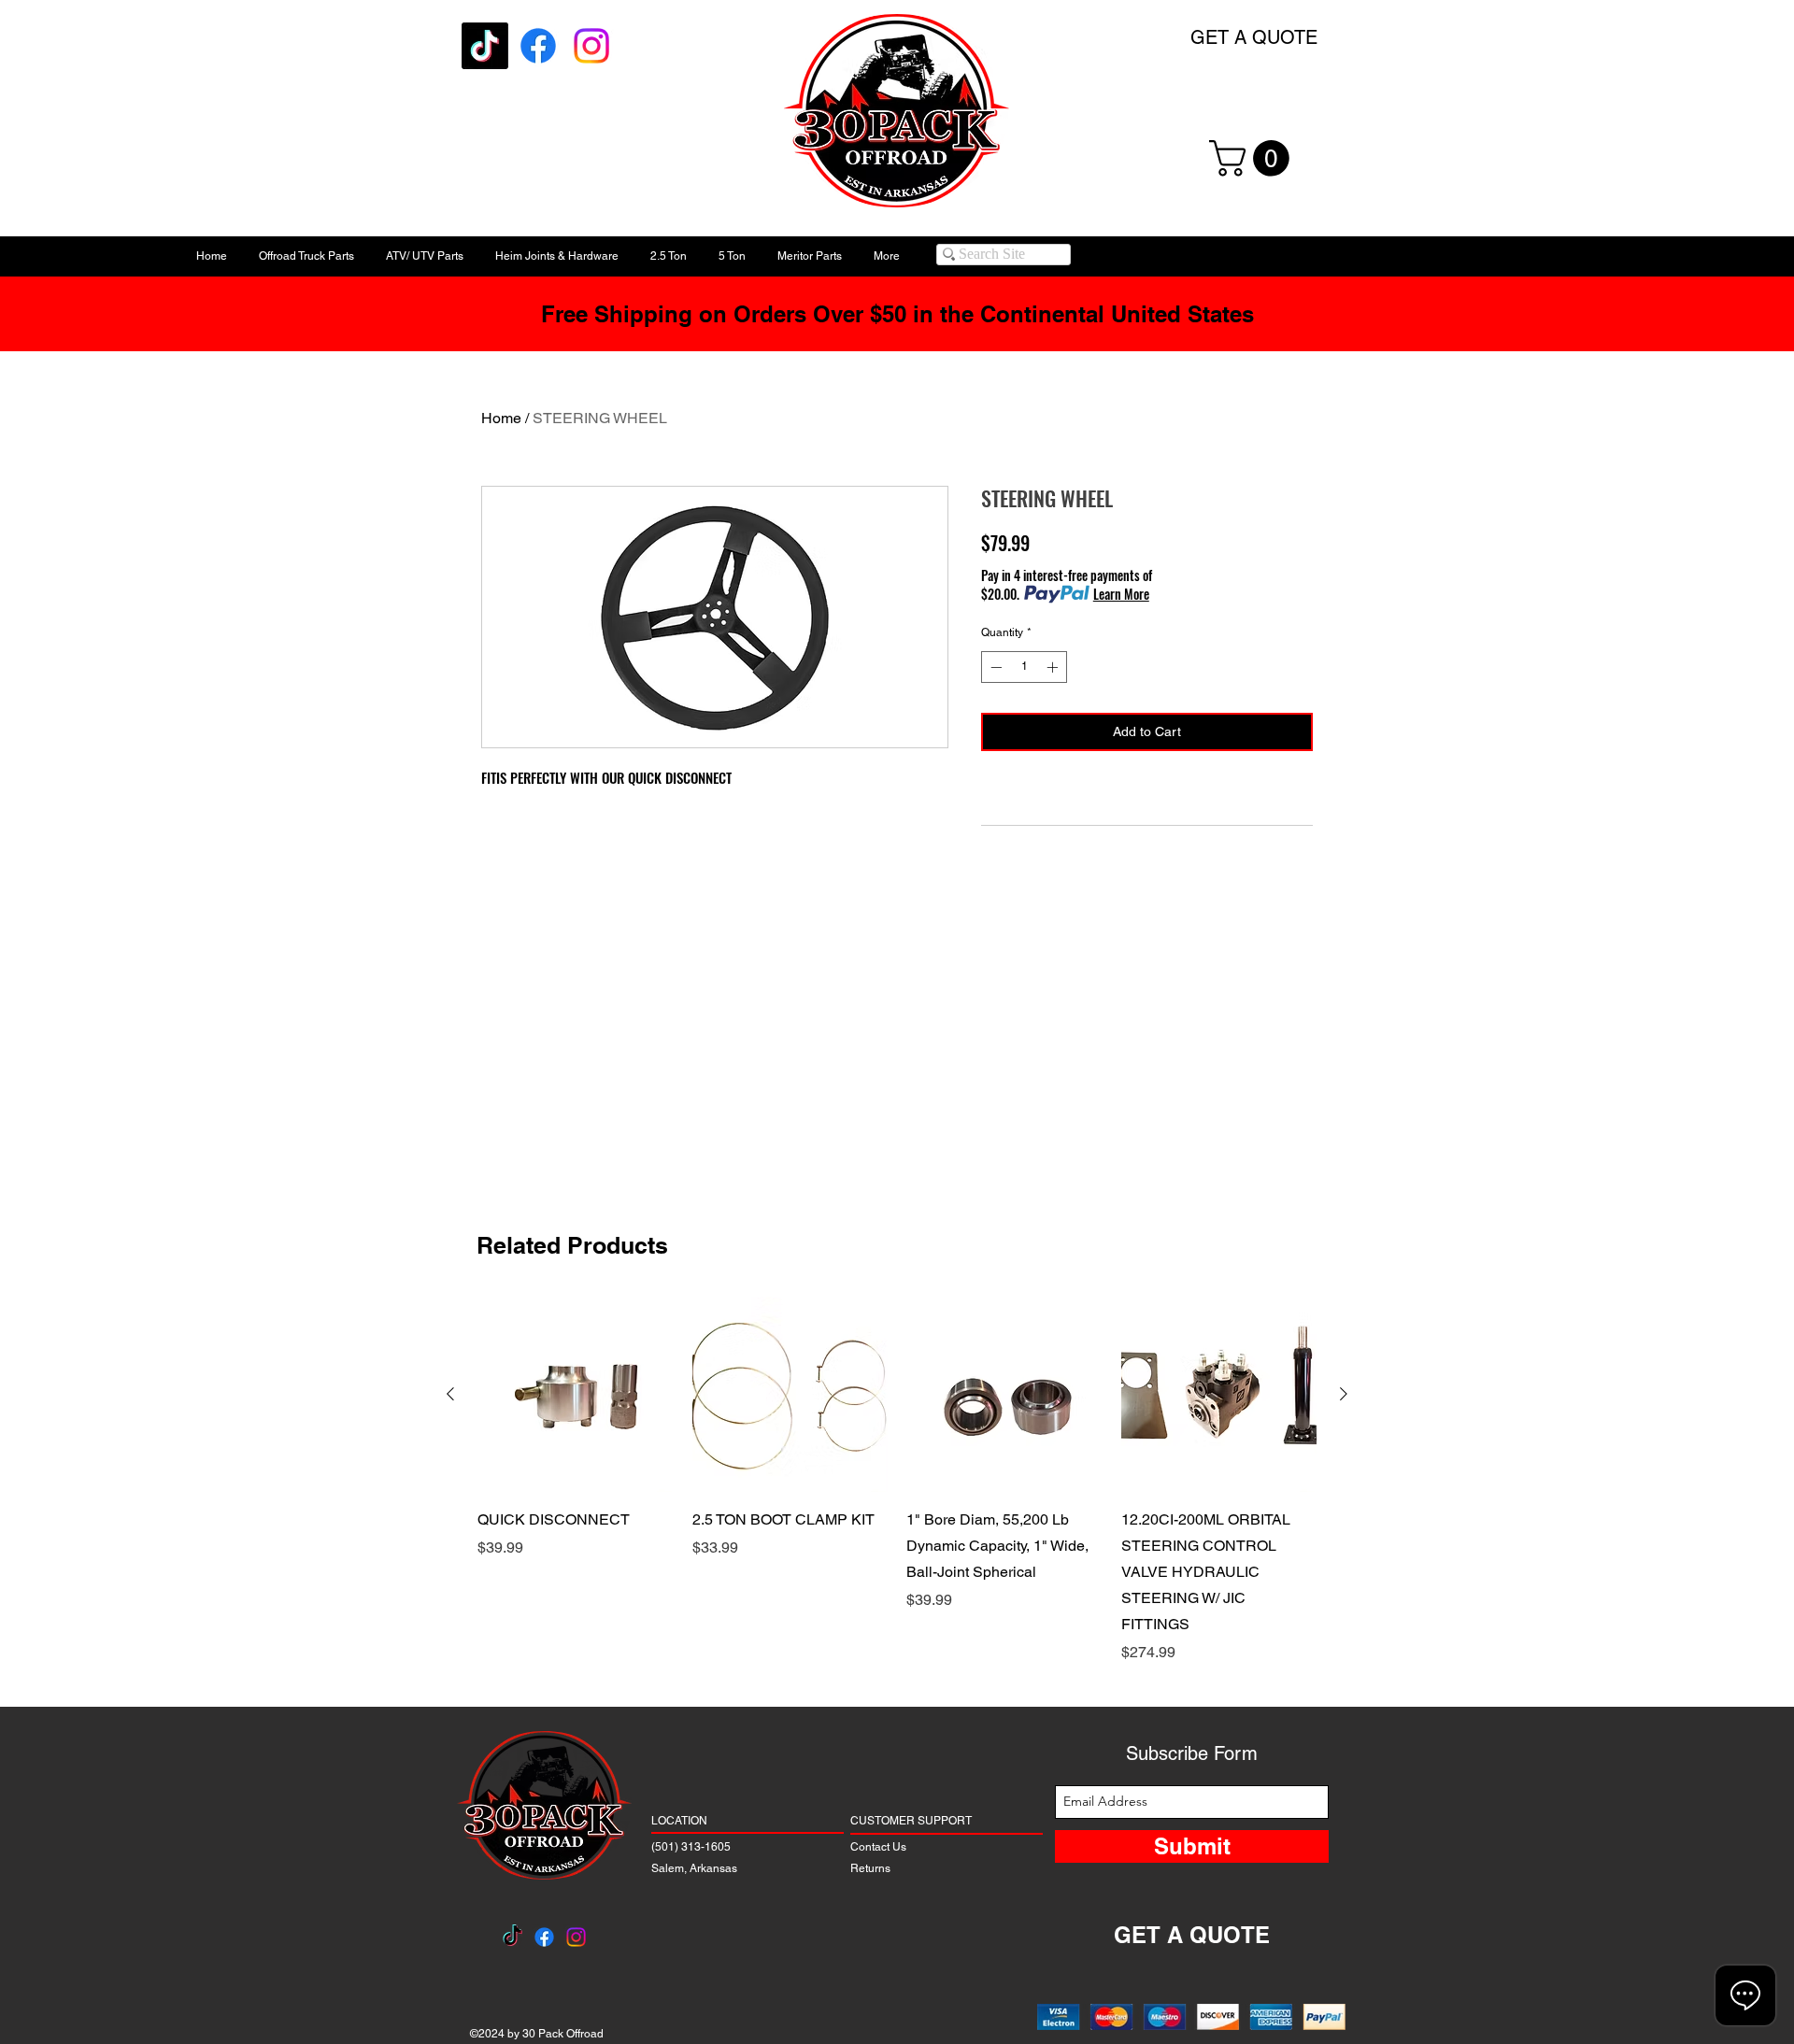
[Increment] (1054, 667)
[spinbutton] (1024, 667)
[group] (897, 1481)
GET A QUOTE (1254, 37)
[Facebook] (538, 46)
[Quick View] (576, 1395)
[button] (1253, 158)
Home (501, 418)
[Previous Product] (450, 1394)
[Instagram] (591, 46)
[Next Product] (1344, 1394)
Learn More (1121, 594)
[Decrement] (994, 667)
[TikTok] (485, 46)
